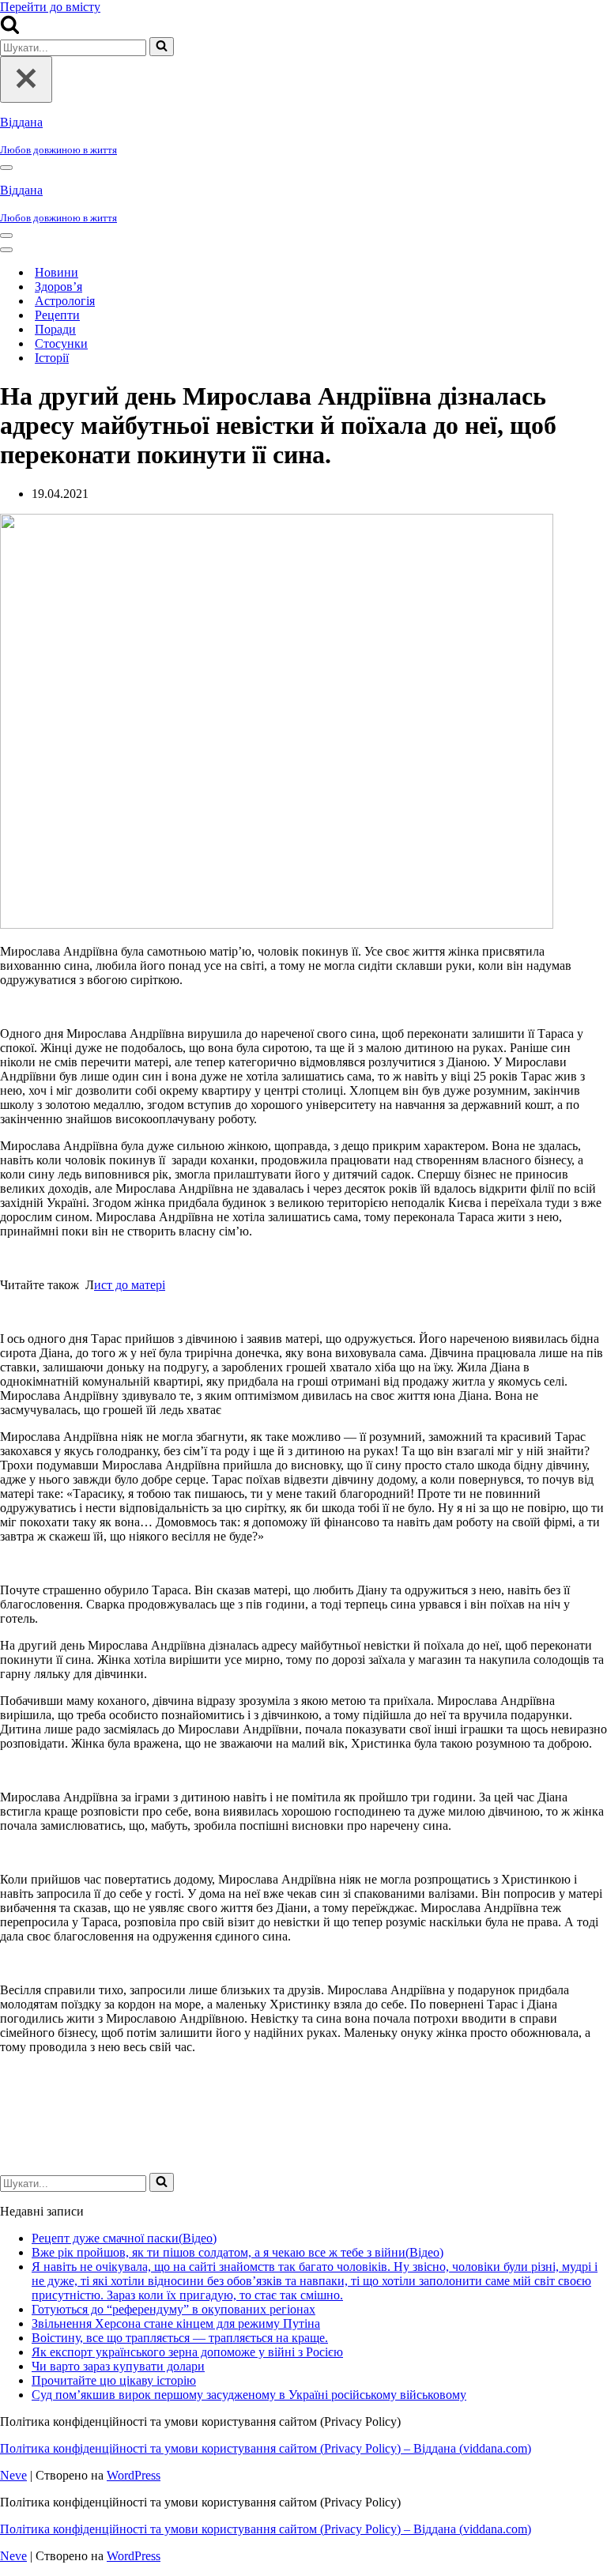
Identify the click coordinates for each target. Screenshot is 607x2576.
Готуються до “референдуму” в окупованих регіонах (173, 2309)
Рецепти (57, 315)
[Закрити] (26, 79)
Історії (52, 358)
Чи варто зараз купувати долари (118, 2366)
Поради (55, 329)
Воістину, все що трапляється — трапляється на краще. (180, 2338)
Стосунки (61, 343)
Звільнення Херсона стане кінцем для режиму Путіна (176, 2323)
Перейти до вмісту (50, 7)
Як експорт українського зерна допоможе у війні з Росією (187, 2352)
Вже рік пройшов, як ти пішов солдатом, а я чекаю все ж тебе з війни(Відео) (238, 2252)
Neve (13, 2475)
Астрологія (65, 301)
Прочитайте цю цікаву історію (114, 2380)
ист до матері (130, 1285)
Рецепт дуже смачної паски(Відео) (124, 2238)
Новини (57, 272)
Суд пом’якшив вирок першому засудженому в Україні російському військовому (249, 2395)
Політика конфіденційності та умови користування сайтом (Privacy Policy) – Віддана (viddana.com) (266, 2448)
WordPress (134, 2475)
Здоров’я (58, 287)
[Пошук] (10, 30)
